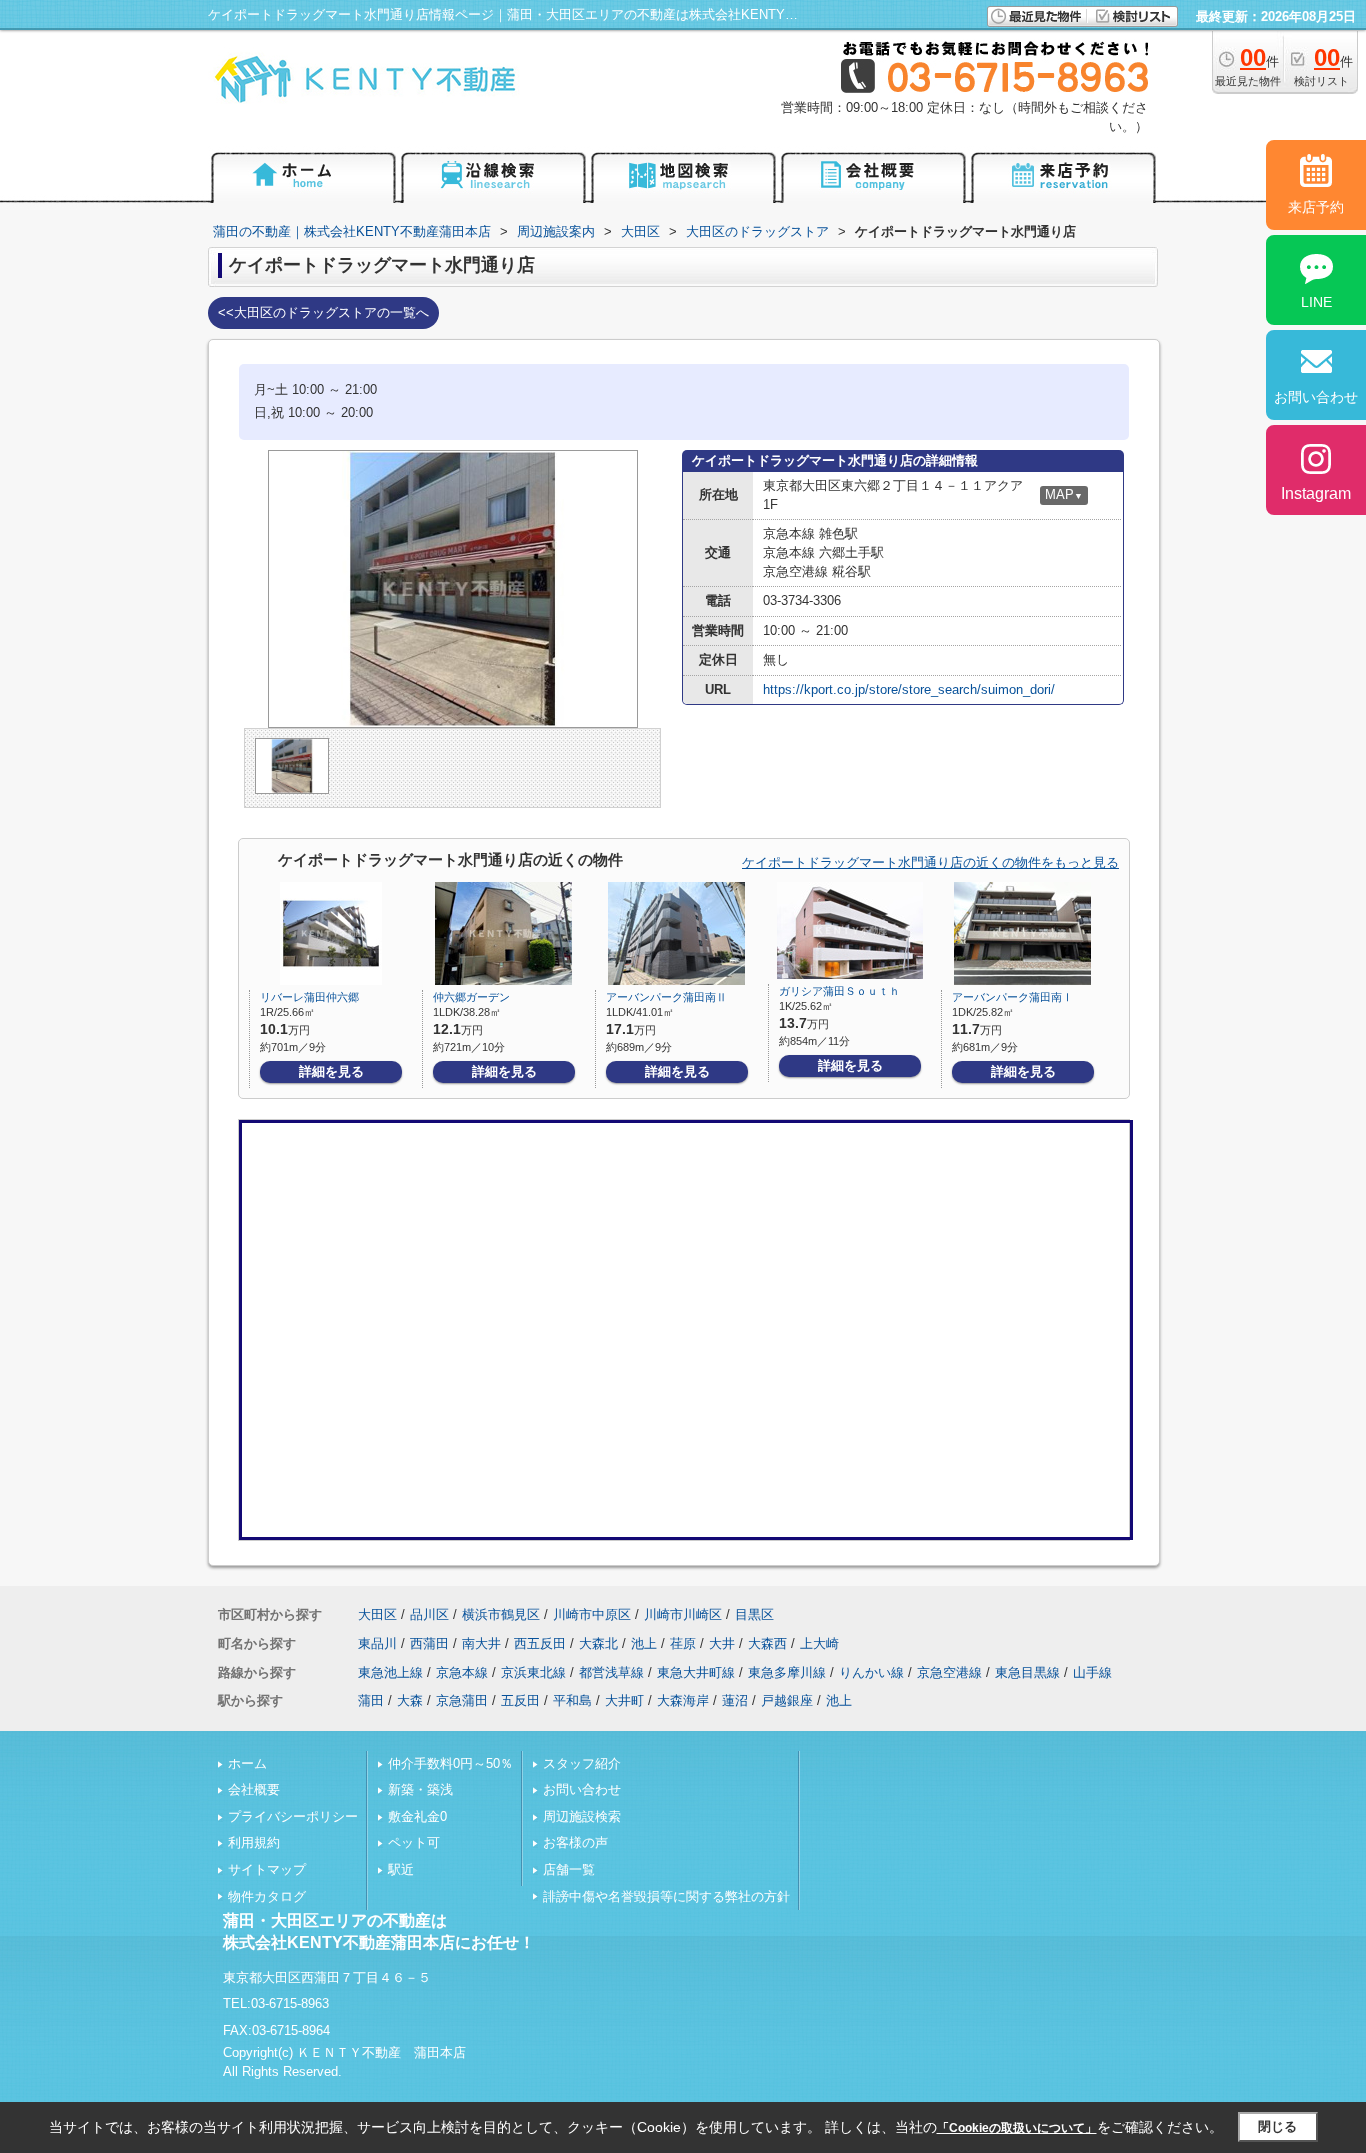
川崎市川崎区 (683, 1614)
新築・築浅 (420, 1789)
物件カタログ (267, 1896)
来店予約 (1316, 207)
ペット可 (414, 1842)
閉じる (1277, 2126)
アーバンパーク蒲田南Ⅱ (666, 997)
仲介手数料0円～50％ (450, 1763)
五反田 (520, 1700)
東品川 (377, 1643)
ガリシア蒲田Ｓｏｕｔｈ (839, 991)
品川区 (429, 1614)
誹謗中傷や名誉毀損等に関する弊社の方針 (666, 1896)
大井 (722, 1643)
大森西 (767, 1643)
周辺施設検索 (582, 1816)
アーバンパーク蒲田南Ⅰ (1012, 997)
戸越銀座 (787, 1700)
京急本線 (462, 1672)
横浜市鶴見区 (501, 1614)
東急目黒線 (1027, 1672)
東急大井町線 (696, 1672)
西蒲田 (429, 1643)
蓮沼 (735, 1700)
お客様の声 (575, 1842)
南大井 (481, 1643)
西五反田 (540, 1643)
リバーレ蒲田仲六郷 (309, 997)
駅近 (401, 1869)
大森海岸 (683, 1700)
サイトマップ (267, 1869)
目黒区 (754, 1614)
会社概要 (254, 1789)
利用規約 (254, 1842)
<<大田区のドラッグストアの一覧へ (323, 312)
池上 (644, 1643)
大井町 (624, 1700)
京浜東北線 (533, 1672)
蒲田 (371, 1700)
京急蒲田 (462, 1700)
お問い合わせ (582, 1789)
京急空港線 (949, 1672)
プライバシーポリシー (293, 1816)
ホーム (247, 1763)
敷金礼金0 (417, 1816)
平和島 (572, 1700)
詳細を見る (331, 1071)
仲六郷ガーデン (471, 997)
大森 (410, 1700)
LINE (1316, 302)
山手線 (1092, 1672)
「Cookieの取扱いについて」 (1017, 2128)
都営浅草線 (611, 1672)
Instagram (1316, 493)
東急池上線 (390, 1672)
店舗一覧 (569, 1869)
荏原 (683, 1643)
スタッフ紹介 (582, 1763)
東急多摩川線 (787, 1672)
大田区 (377, 1614)
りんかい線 (871, 1672)
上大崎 (819, 1643)
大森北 (598, 1643)
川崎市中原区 (592, 1614)
